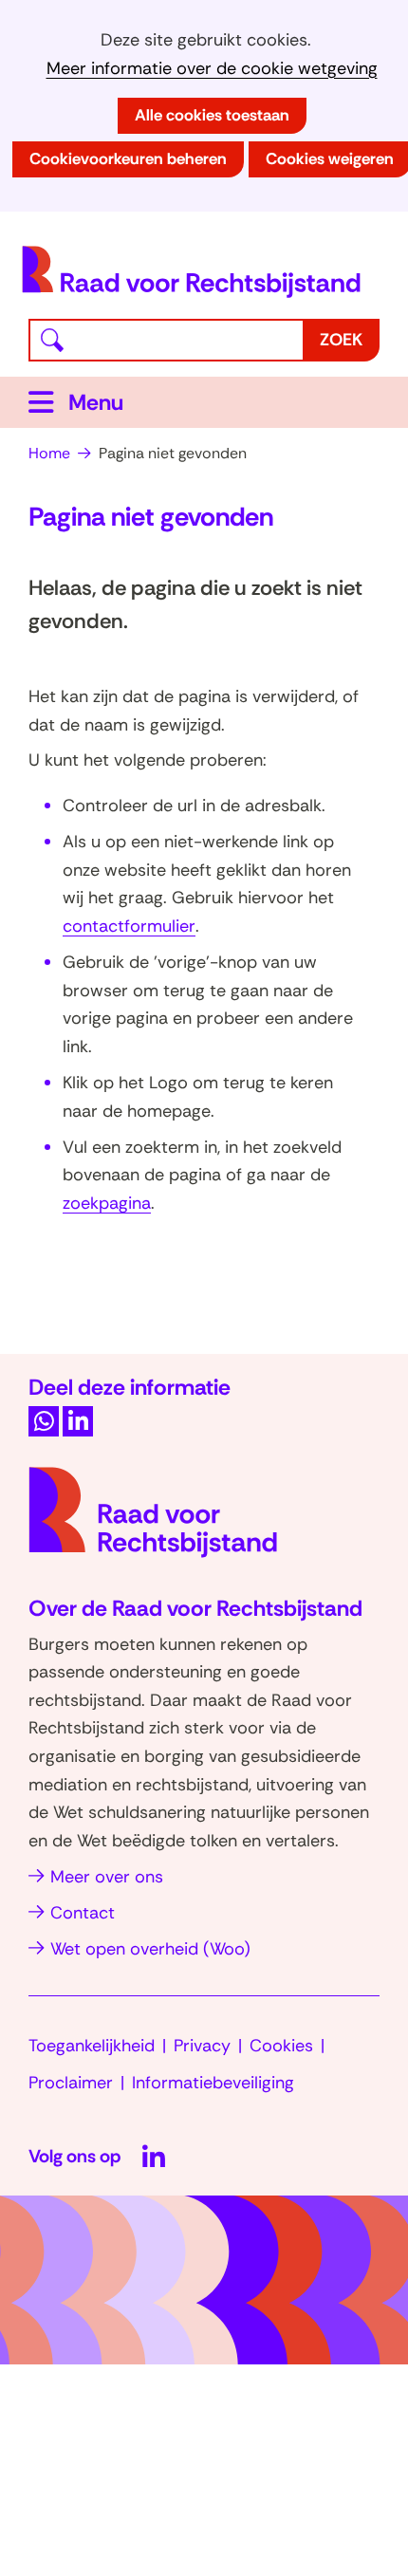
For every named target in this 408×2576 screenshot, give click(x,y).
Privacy (202, 2046)
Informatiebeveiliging (213, 2083)
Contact (83, 1913)
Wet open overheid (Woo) (150, 1949)
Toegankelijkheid (92, 2046)
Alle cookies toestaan (212, 115)
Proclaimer (71, 2083)
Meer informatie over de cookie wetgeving (212, 69)
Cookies (281, 2046)
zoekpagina (107, 1203)
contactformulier (129, 926)
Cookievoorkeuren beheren (128, 158)
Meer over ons (107, 1877)
